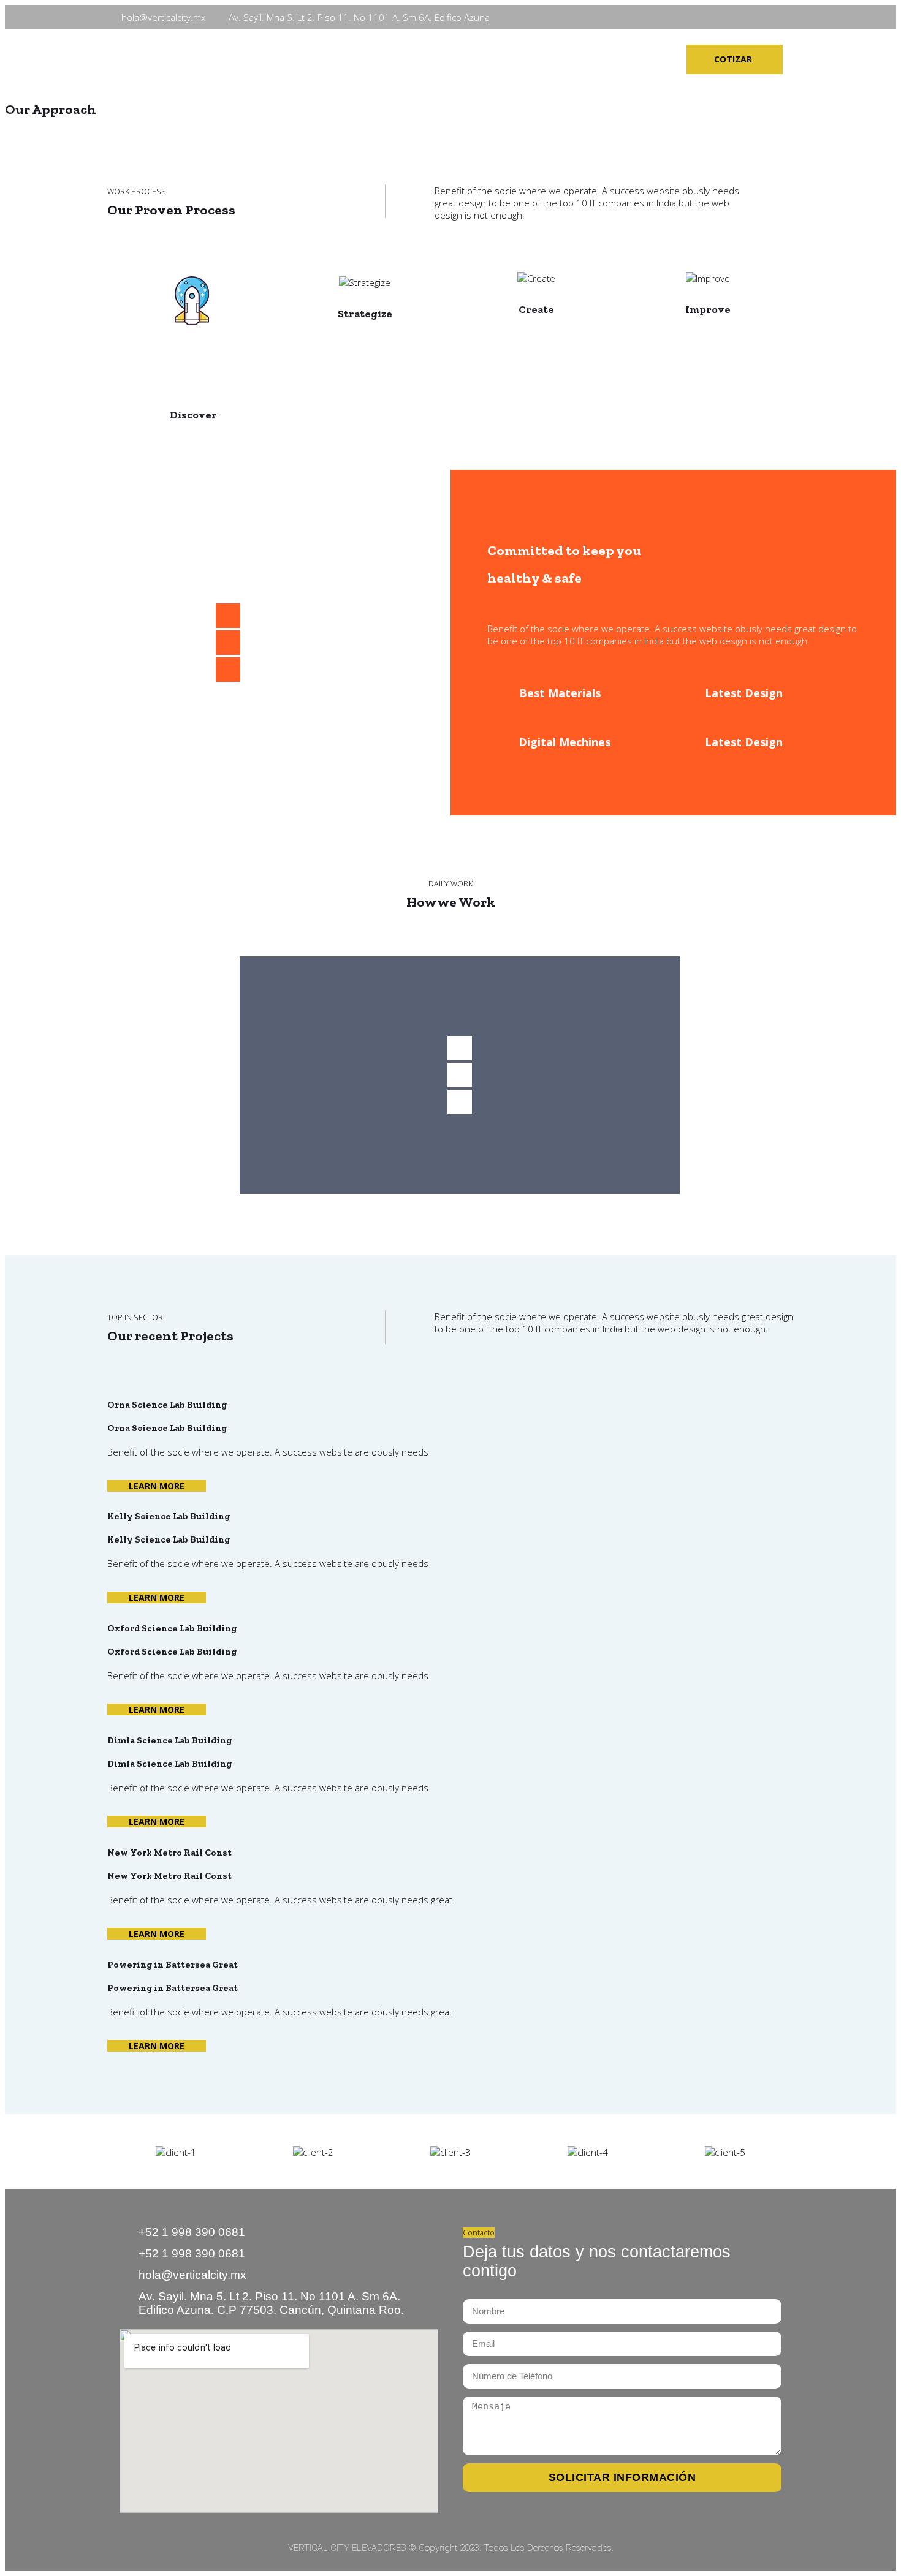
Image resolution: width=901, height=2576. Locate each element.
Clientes (499, 59)
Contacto (565, 59)
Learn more (157, 1486)
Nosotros (363, 59)
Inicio (302, 59)
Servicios (434, 59)
